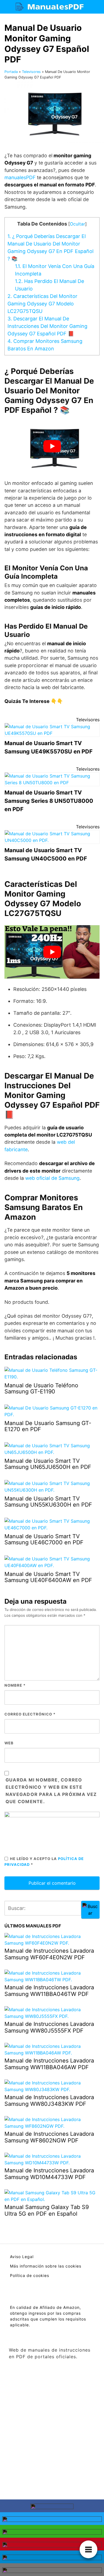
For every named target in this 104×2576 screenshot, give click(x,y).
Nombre (15, 1685)
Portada (11, 72)
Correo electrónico (30, 1714)
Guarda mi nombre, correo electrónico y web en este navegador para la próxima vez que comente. (51, 1791)
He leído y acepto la (44, 1862)
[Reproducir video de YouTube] (52, 446)
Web (9, 1743)
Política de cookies (30, 2275)
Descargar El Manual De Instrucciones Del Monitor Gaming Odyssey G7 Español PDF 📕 (47, 326)
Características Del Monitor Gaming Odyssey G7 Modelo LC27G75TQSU (42, 304)
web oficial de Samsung (52, 1178)
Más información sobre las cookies (46, 2266)
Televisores (31, 72)
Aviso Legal (22, 2257)
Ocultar (78, 224)
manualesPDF (21, 177)
